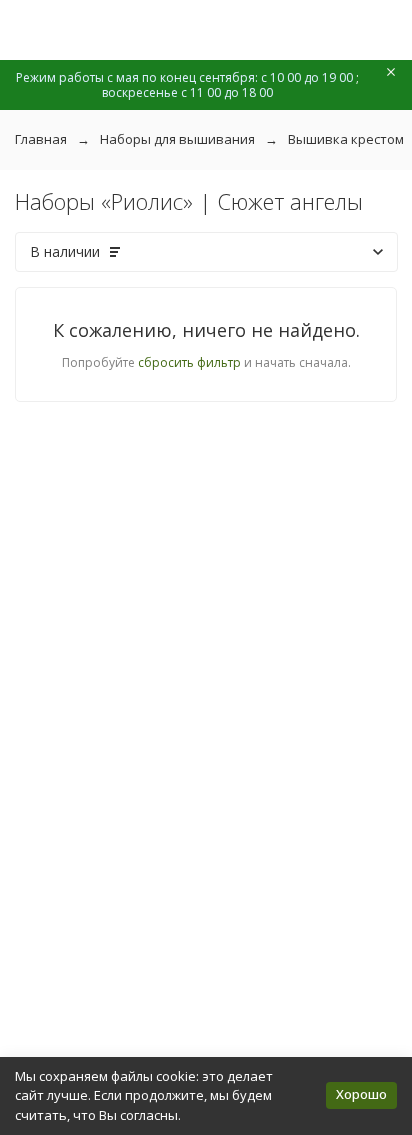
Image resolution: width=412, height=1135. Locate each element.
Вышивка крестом (346, 139)
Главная (41, 139)
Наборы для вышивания (177, 139)
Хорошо (361, 1094)
